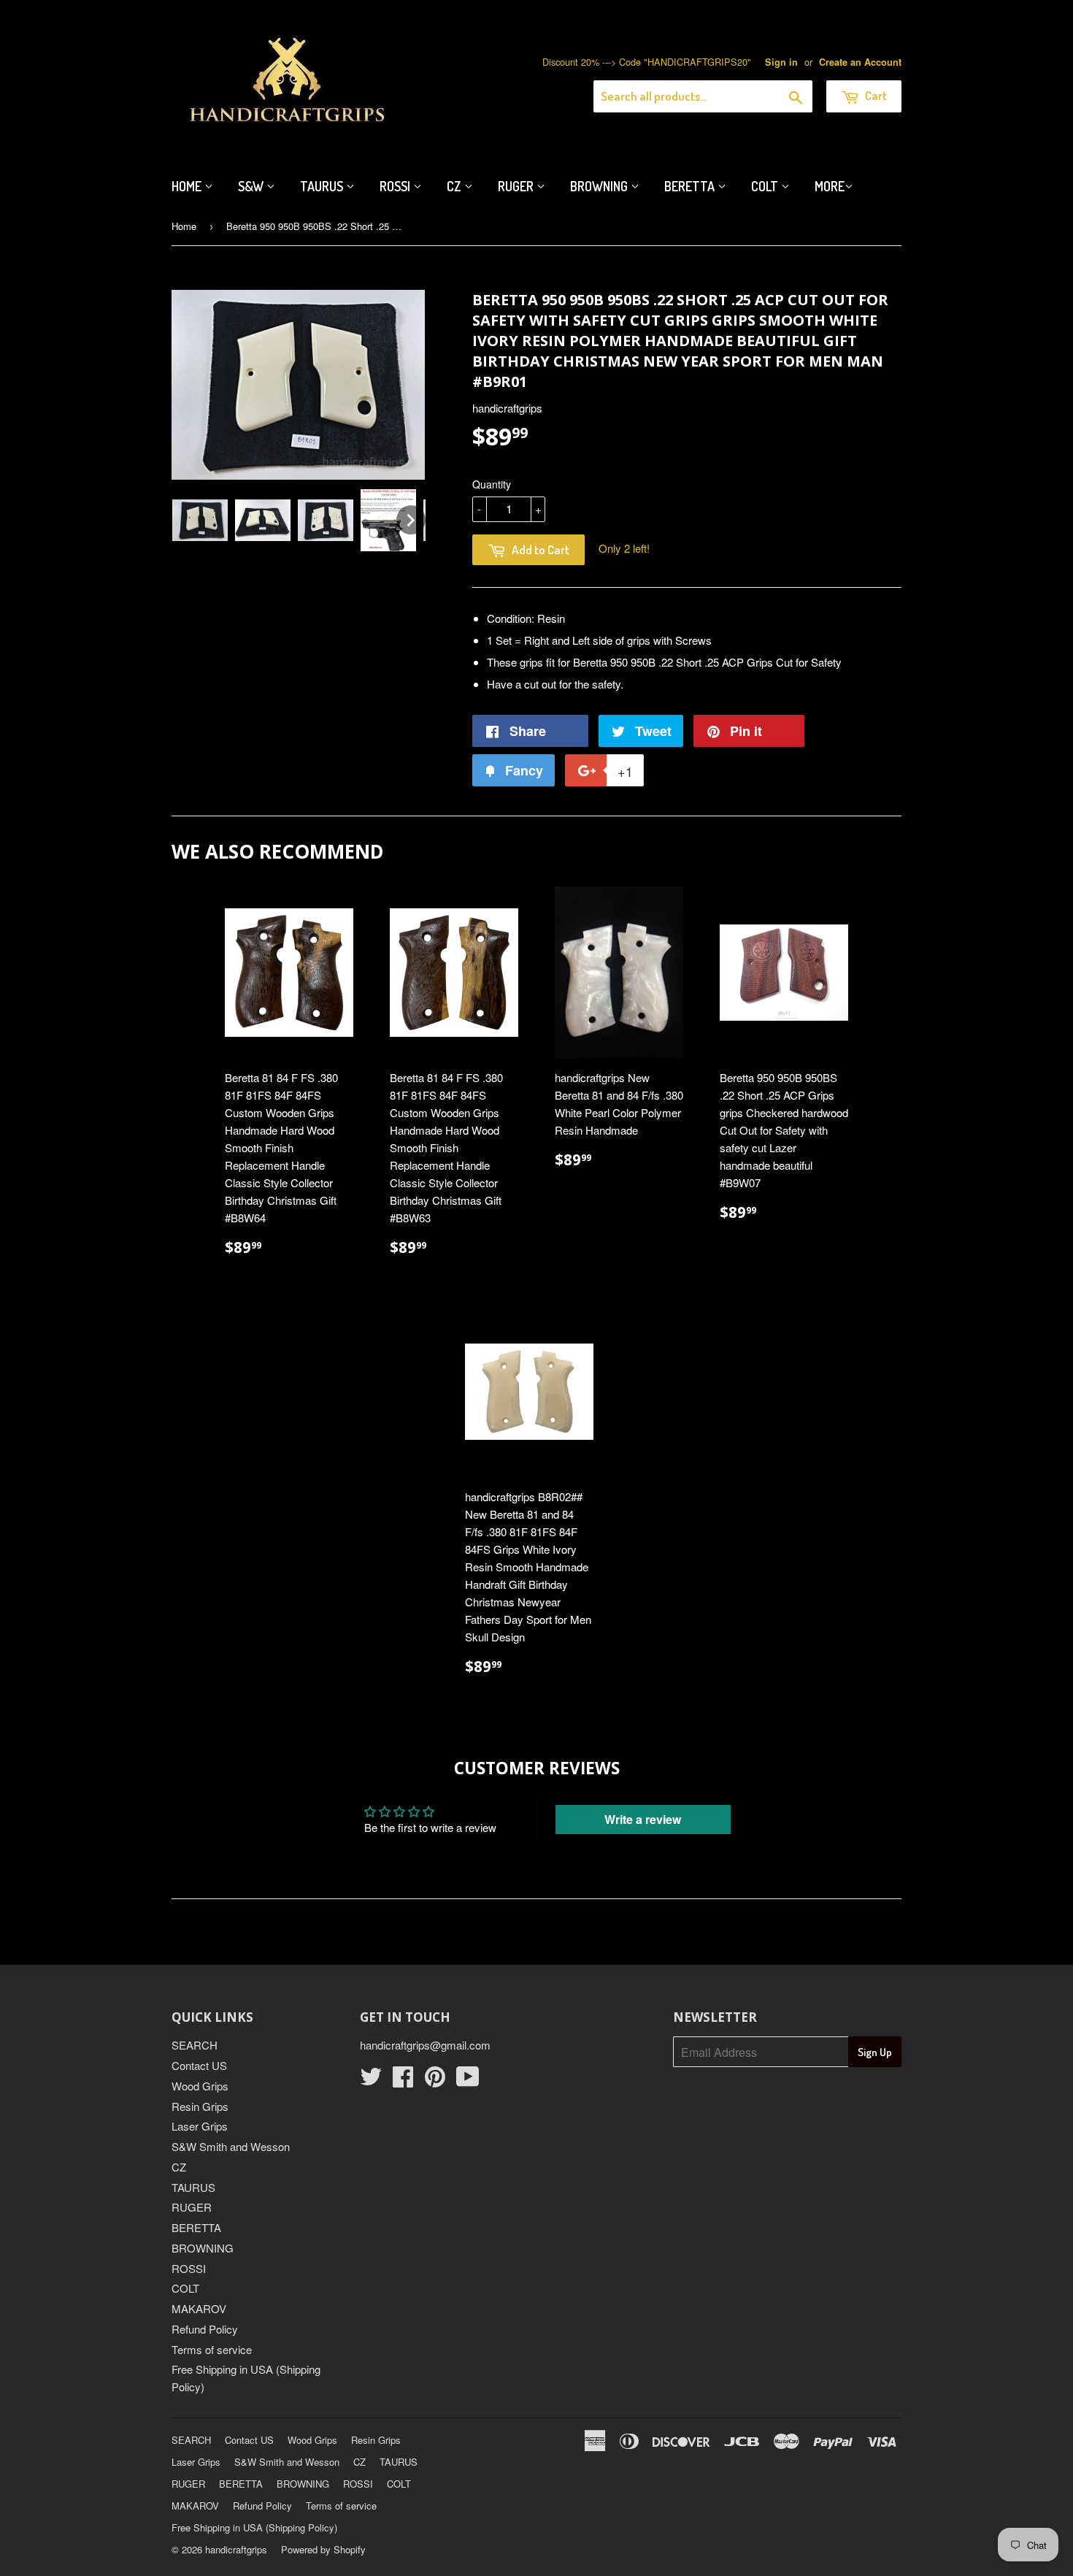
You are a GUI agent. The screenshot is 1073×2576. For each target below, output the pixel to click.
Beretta (691, 186)
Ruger (517, 186)
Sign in (781, 62)
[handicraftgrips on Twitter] (371, 2081)
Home (188, 186)
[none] (200, 520)
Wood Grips (200, 2086)
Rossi (396, 186)
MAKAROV (199, 2308)
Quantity (492, 484)
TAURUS (193, 2187)
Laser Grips (200, 2126)
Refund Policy (205, 2329)
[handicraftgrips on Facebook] (403, 2081)
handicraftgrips (236, 2549)
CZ (455, 186)
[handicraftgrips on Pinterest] (435, 2081)
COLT (185, 2288)
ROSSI (189, 2268)
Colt (766, 186)
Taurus (323, 186)
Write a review (643, 1819)
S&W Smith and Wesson (231, 2146)
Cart (875, 95)
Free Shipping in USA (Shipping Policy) (254, 2527)
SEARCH (195, 2045)
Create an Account (860, 62)
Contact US (199, 2065)
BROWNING (203, 2248)
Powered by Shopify (323, 2549)
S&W (252, 186)
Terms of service (212, 2349)
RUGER (192, 2207)
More (830, 186)
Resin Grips (200, 2106)
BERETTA (196, 2227)
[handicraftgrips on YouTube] (468, 2081)
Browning (600, 186)
